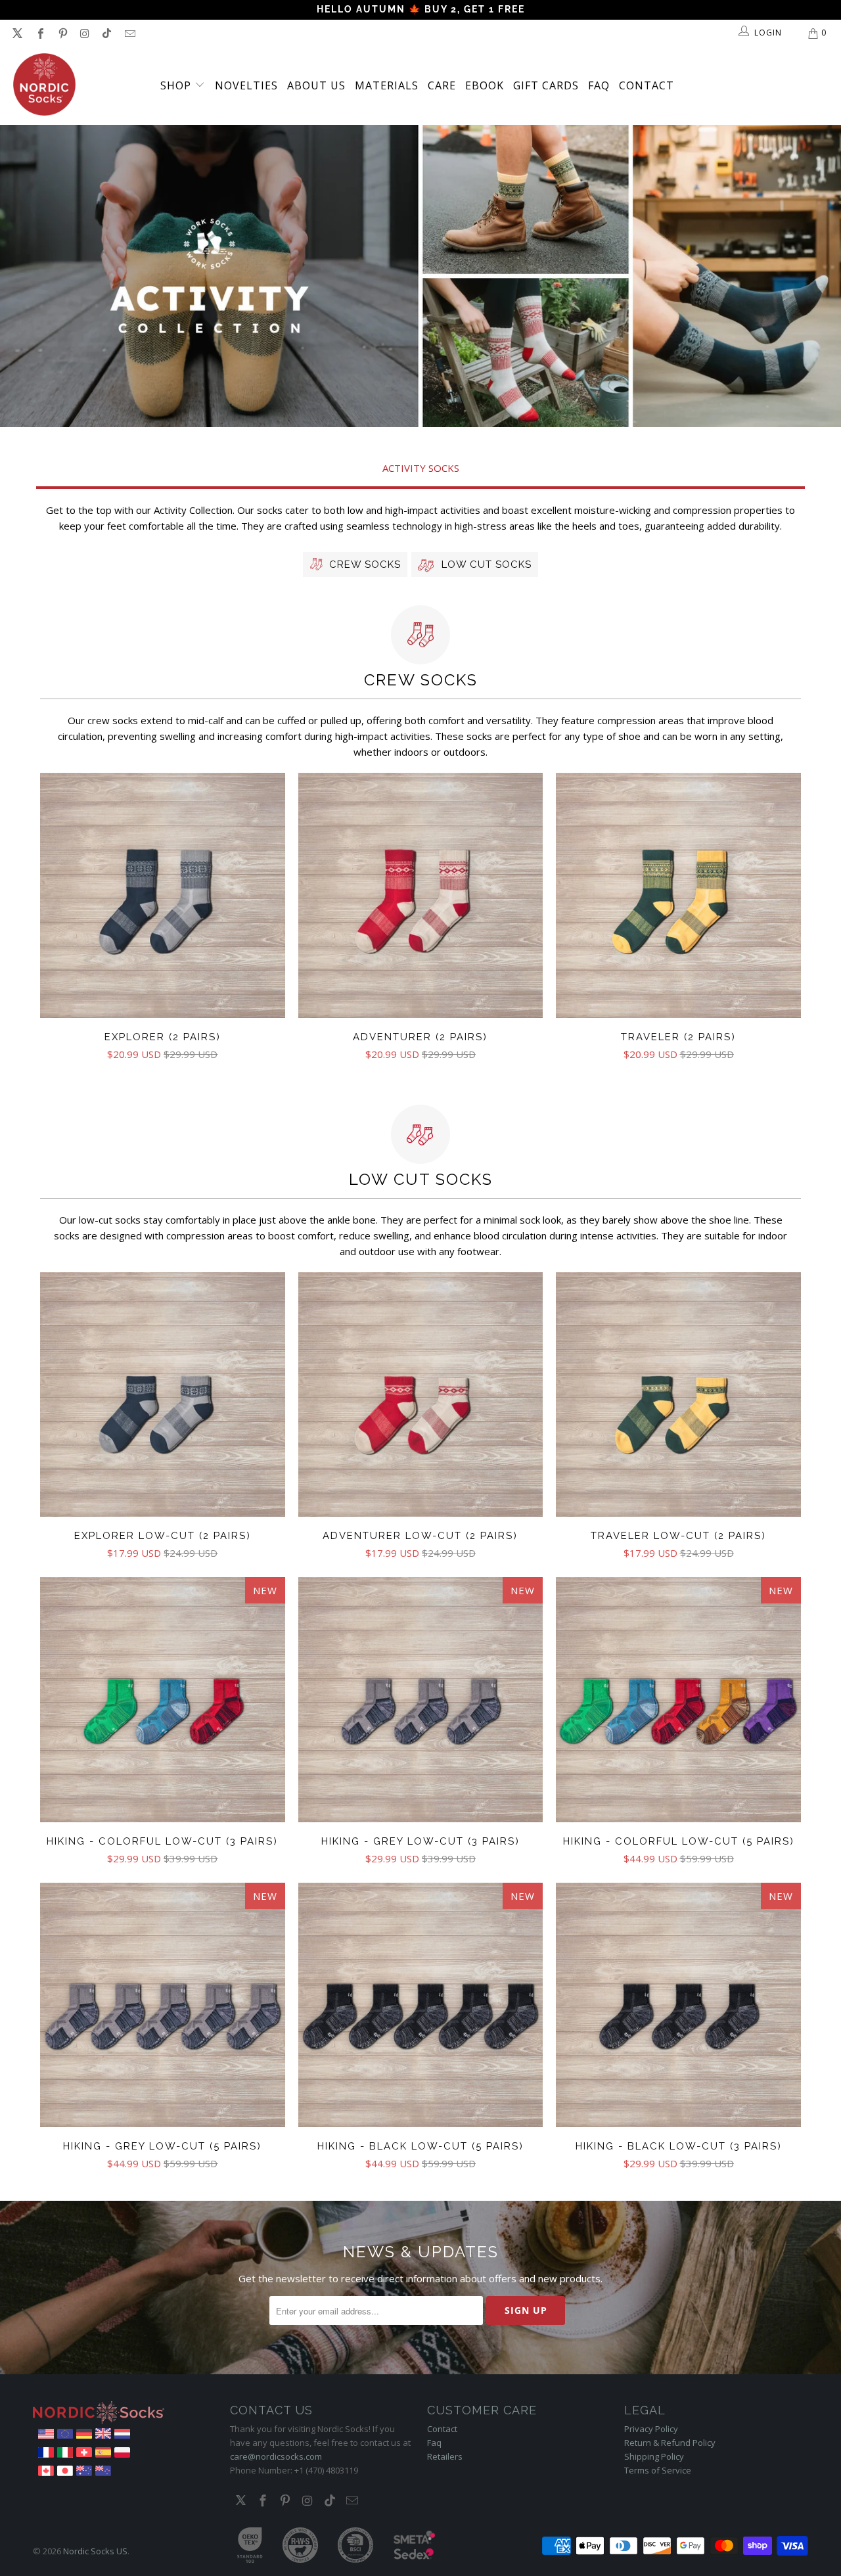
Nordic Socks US (95, 2551)
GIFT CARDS (546, 85)
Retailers (445, 2456)
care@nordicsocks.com (276, 2456)
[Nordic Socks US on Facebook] (39, 33)
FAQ (599, 85)
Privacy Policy (651, 2429)
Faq (434, 2443)
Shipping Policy (654, 2456)
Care (442, 85)
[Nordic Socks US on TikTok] (106, 33)
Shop (177, 85)
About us (316, 85)
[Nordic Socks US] (44, 85)
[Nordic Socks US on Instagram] (84, 33)
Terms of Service (658, 2470)
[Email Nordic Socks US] (129, 33)
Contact (647, 85)
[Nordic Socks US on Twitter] (17, 33)
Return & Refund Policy (670, 2443)
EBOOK (485, 85)
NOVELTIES (246, 85)
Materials (387, 85)
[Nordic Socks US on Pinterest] (62, 33)
